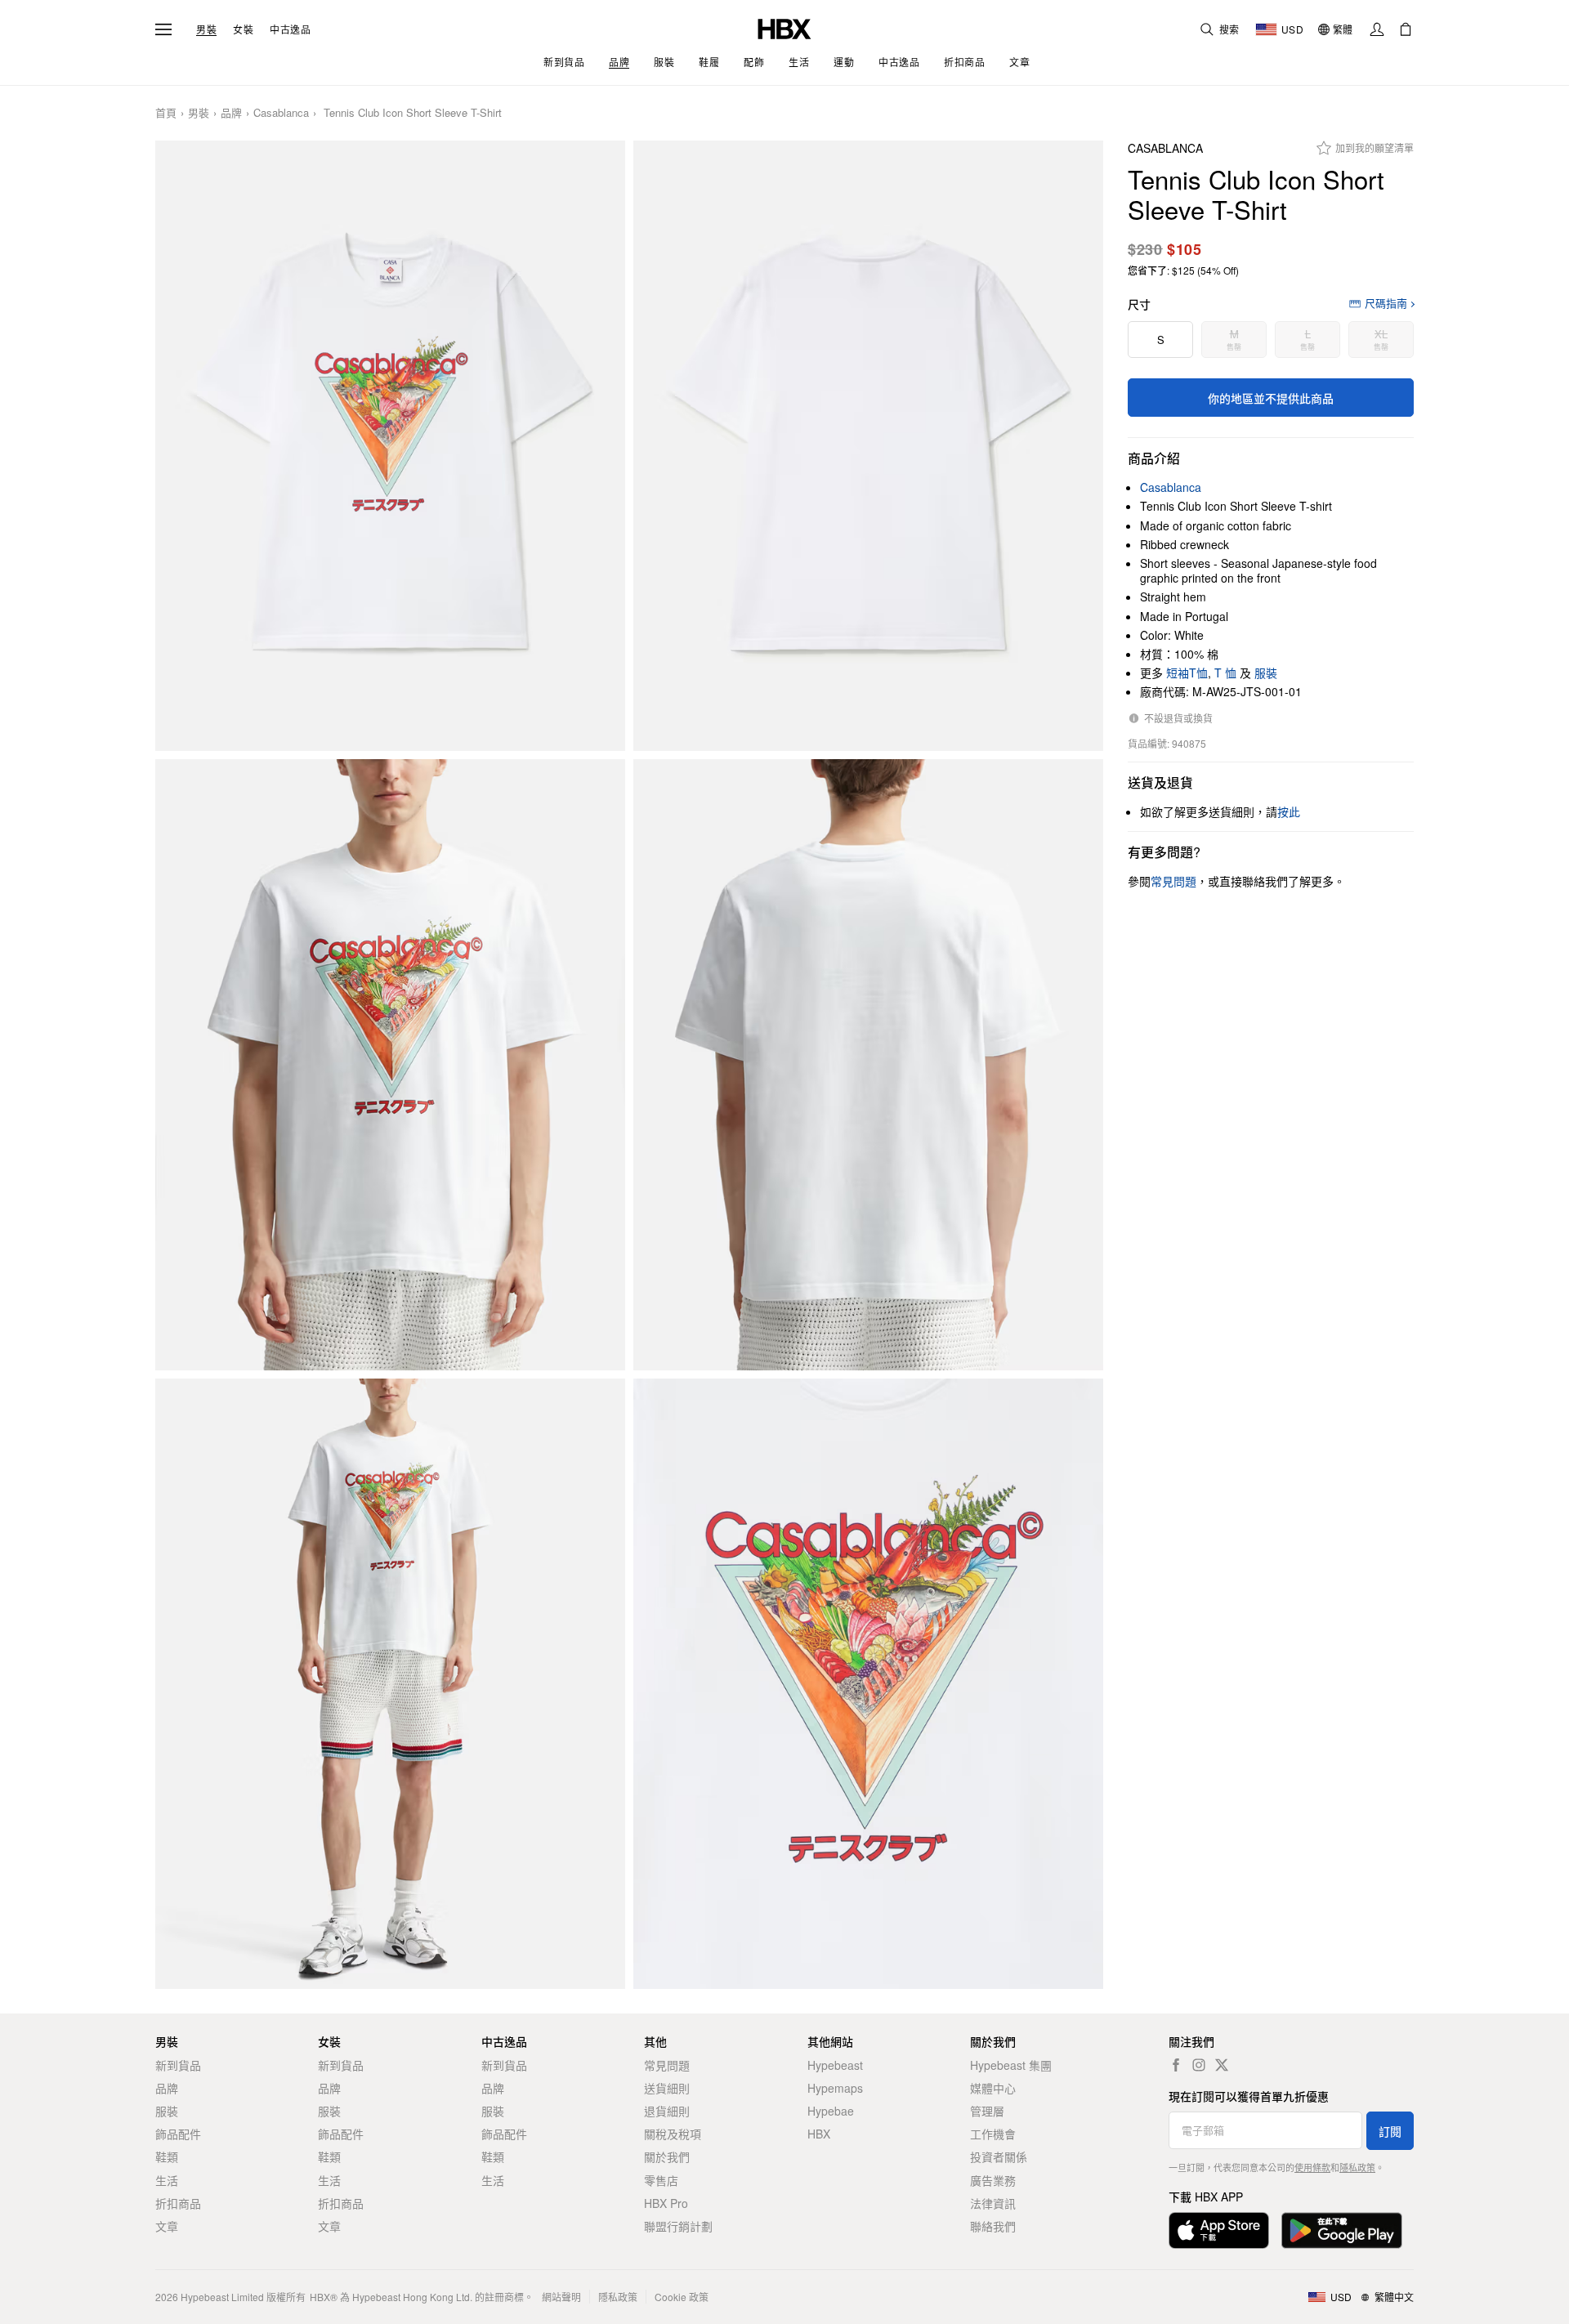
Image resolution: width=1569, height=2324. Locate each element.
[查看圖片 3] (390, 1065)
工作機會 (993, 2134)
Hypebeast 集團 (1011, 2065)
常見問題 (667, 2065)
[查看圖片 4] (868, 1065)
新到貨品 (178, 2065)
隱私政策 (1357, 2167)
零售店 (661, 2180)
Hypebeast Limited (222, 2297)
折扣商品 (178, 2203)
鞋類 (167, 2156)
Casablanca (281, 113)
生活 (167, 2180)
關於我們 (667, 2156)
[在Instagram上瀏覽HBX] (1199, 2065)
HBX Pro (666, 2203)
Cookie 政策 (682, 2297)
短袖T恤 (1187, 673)
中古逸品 (290, 29)
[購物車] (1406, 29)
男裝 (206, 29)
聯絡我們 (993, 2226)
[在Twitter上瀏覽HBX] (1222, 2065)
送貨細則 (667, 2088)
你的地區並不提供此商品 (1271, 398)
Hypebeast (835, 2065)
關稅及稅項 (673, 2134)
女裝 (243, 29)
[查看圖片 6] (868, 1684)
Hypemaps (835, 2088)
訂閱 (1390, 2131)
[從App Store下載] (1219, 2230)
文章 (167, 2226)
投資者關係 (999, 2156)
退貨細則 (667, 2111)
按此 (1289, 811)
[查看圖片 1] (390, 446)
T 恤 (1225, 673)
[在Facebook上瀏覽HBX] (1176, 2065)
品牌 (231, 113)
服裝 (1266, 673)
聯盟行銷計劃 (678, 2226)
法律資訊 (993, 2203)
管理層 (987, 2111)
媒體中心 (993, 2088)
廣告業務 (993, 2180)
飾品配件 (178, 2134)
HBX (819, 2134)
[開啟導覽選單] (163, 29)
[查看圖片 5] (390, 1684)
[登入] (1377, 29)
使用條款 (1312, 2167)
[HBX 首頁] (784, 27)
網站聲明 (561, 2297)
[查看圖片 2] (868, 446)
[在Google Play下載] (1342, 2230)
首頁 (166, 113)
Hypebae (831, 2111)
